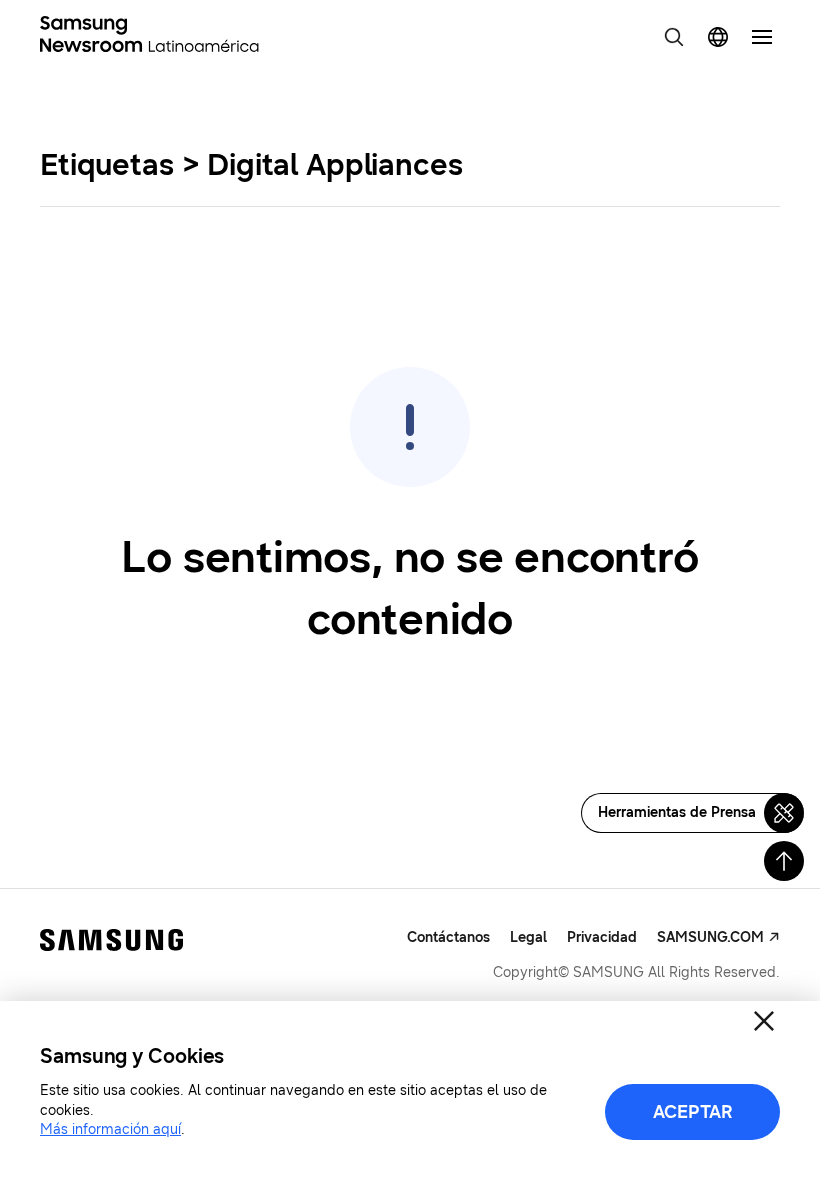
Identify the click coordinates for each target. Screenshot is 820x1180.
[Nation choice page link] (718, 37)
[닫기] (764, 1021)
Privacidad (602, 937)
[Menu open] (762, 37)
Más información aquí (110, 1129)
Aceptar (693, 1112)
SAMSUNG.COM (710, 937)
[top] (784, 861)
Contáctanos (448, 937)
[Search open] (674, 37)
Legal (528, 937)
